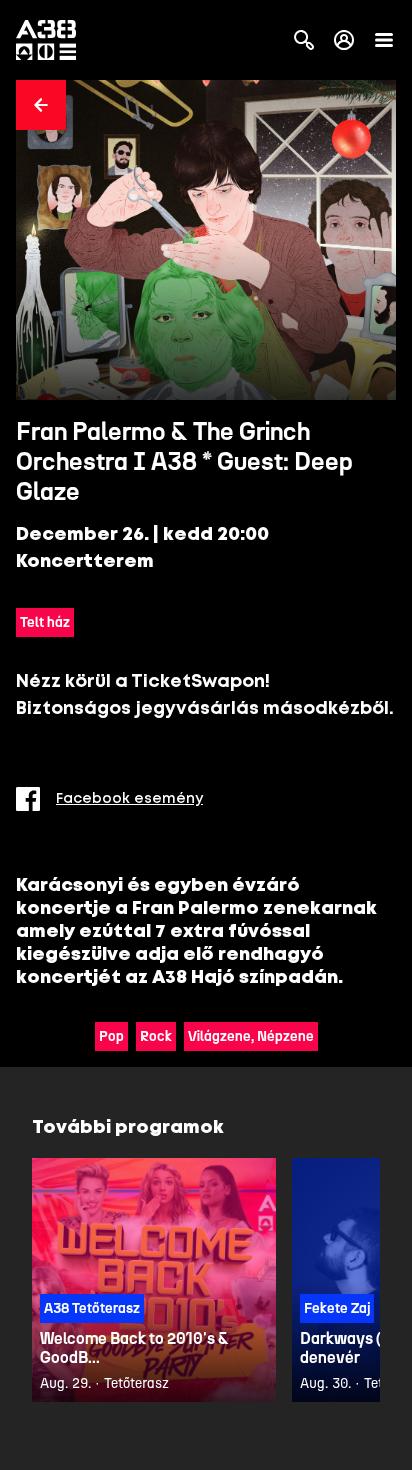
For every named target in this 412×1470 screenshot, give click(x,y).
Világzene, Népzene (251, 1036)
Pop (111, 1036)
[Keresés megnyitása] (304, 40)
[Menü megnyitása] (384, 40)
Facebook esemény (129, 799)
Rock (156, 1036)
